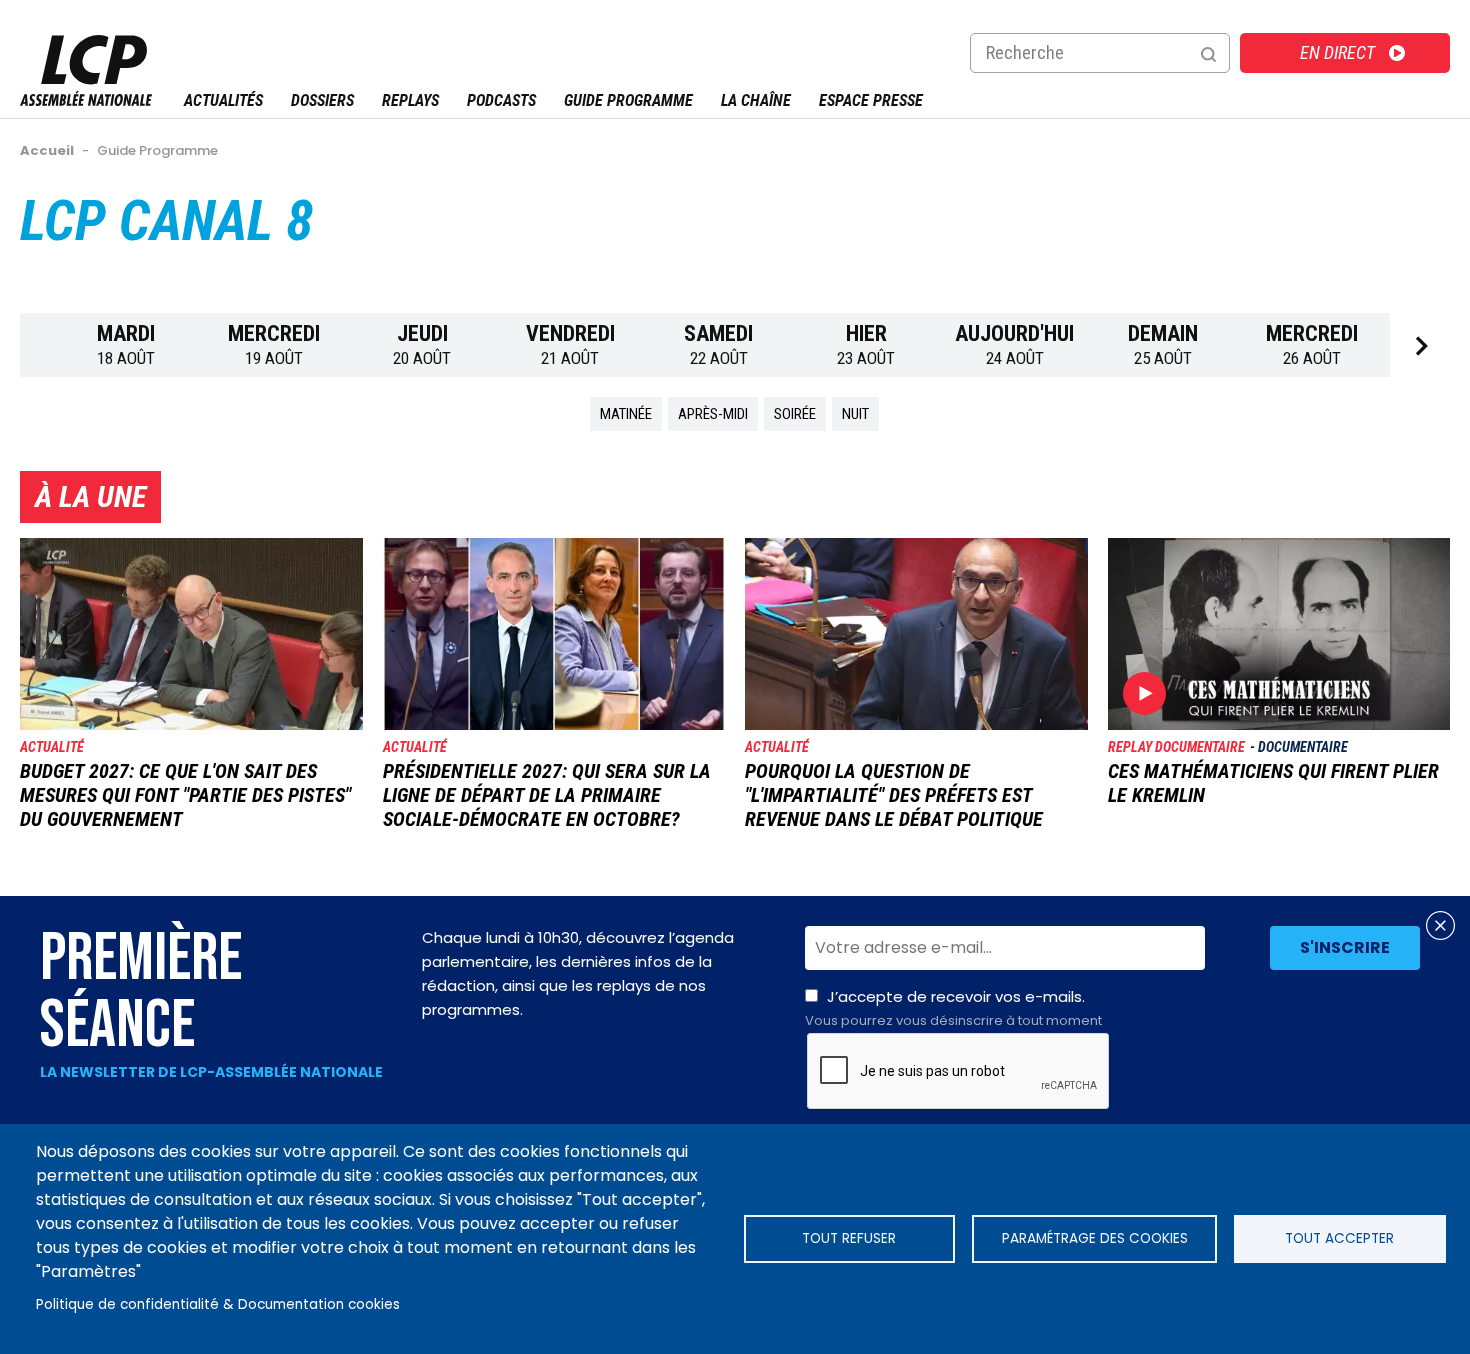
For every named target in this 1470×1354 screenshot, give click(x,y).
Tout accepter (1339, 1238)
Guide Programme (628, 100)
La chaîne (756, 100)
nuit (855, 414)
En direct (1337, 52)
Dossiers (322, 100)
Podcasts (501, 100)
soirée (795, 414)
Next (1420, 346)
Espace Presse (871, 100)
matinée (626, 414)
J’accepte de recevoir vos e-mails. (953, 1008)
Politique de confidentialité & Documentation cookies (218, 1304)
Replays (410, 100)
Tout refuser (849, 1238)
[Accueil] (86, 100)
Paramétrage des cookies (1095, 1238)
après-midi (713, 414)
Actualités (223, 100)
